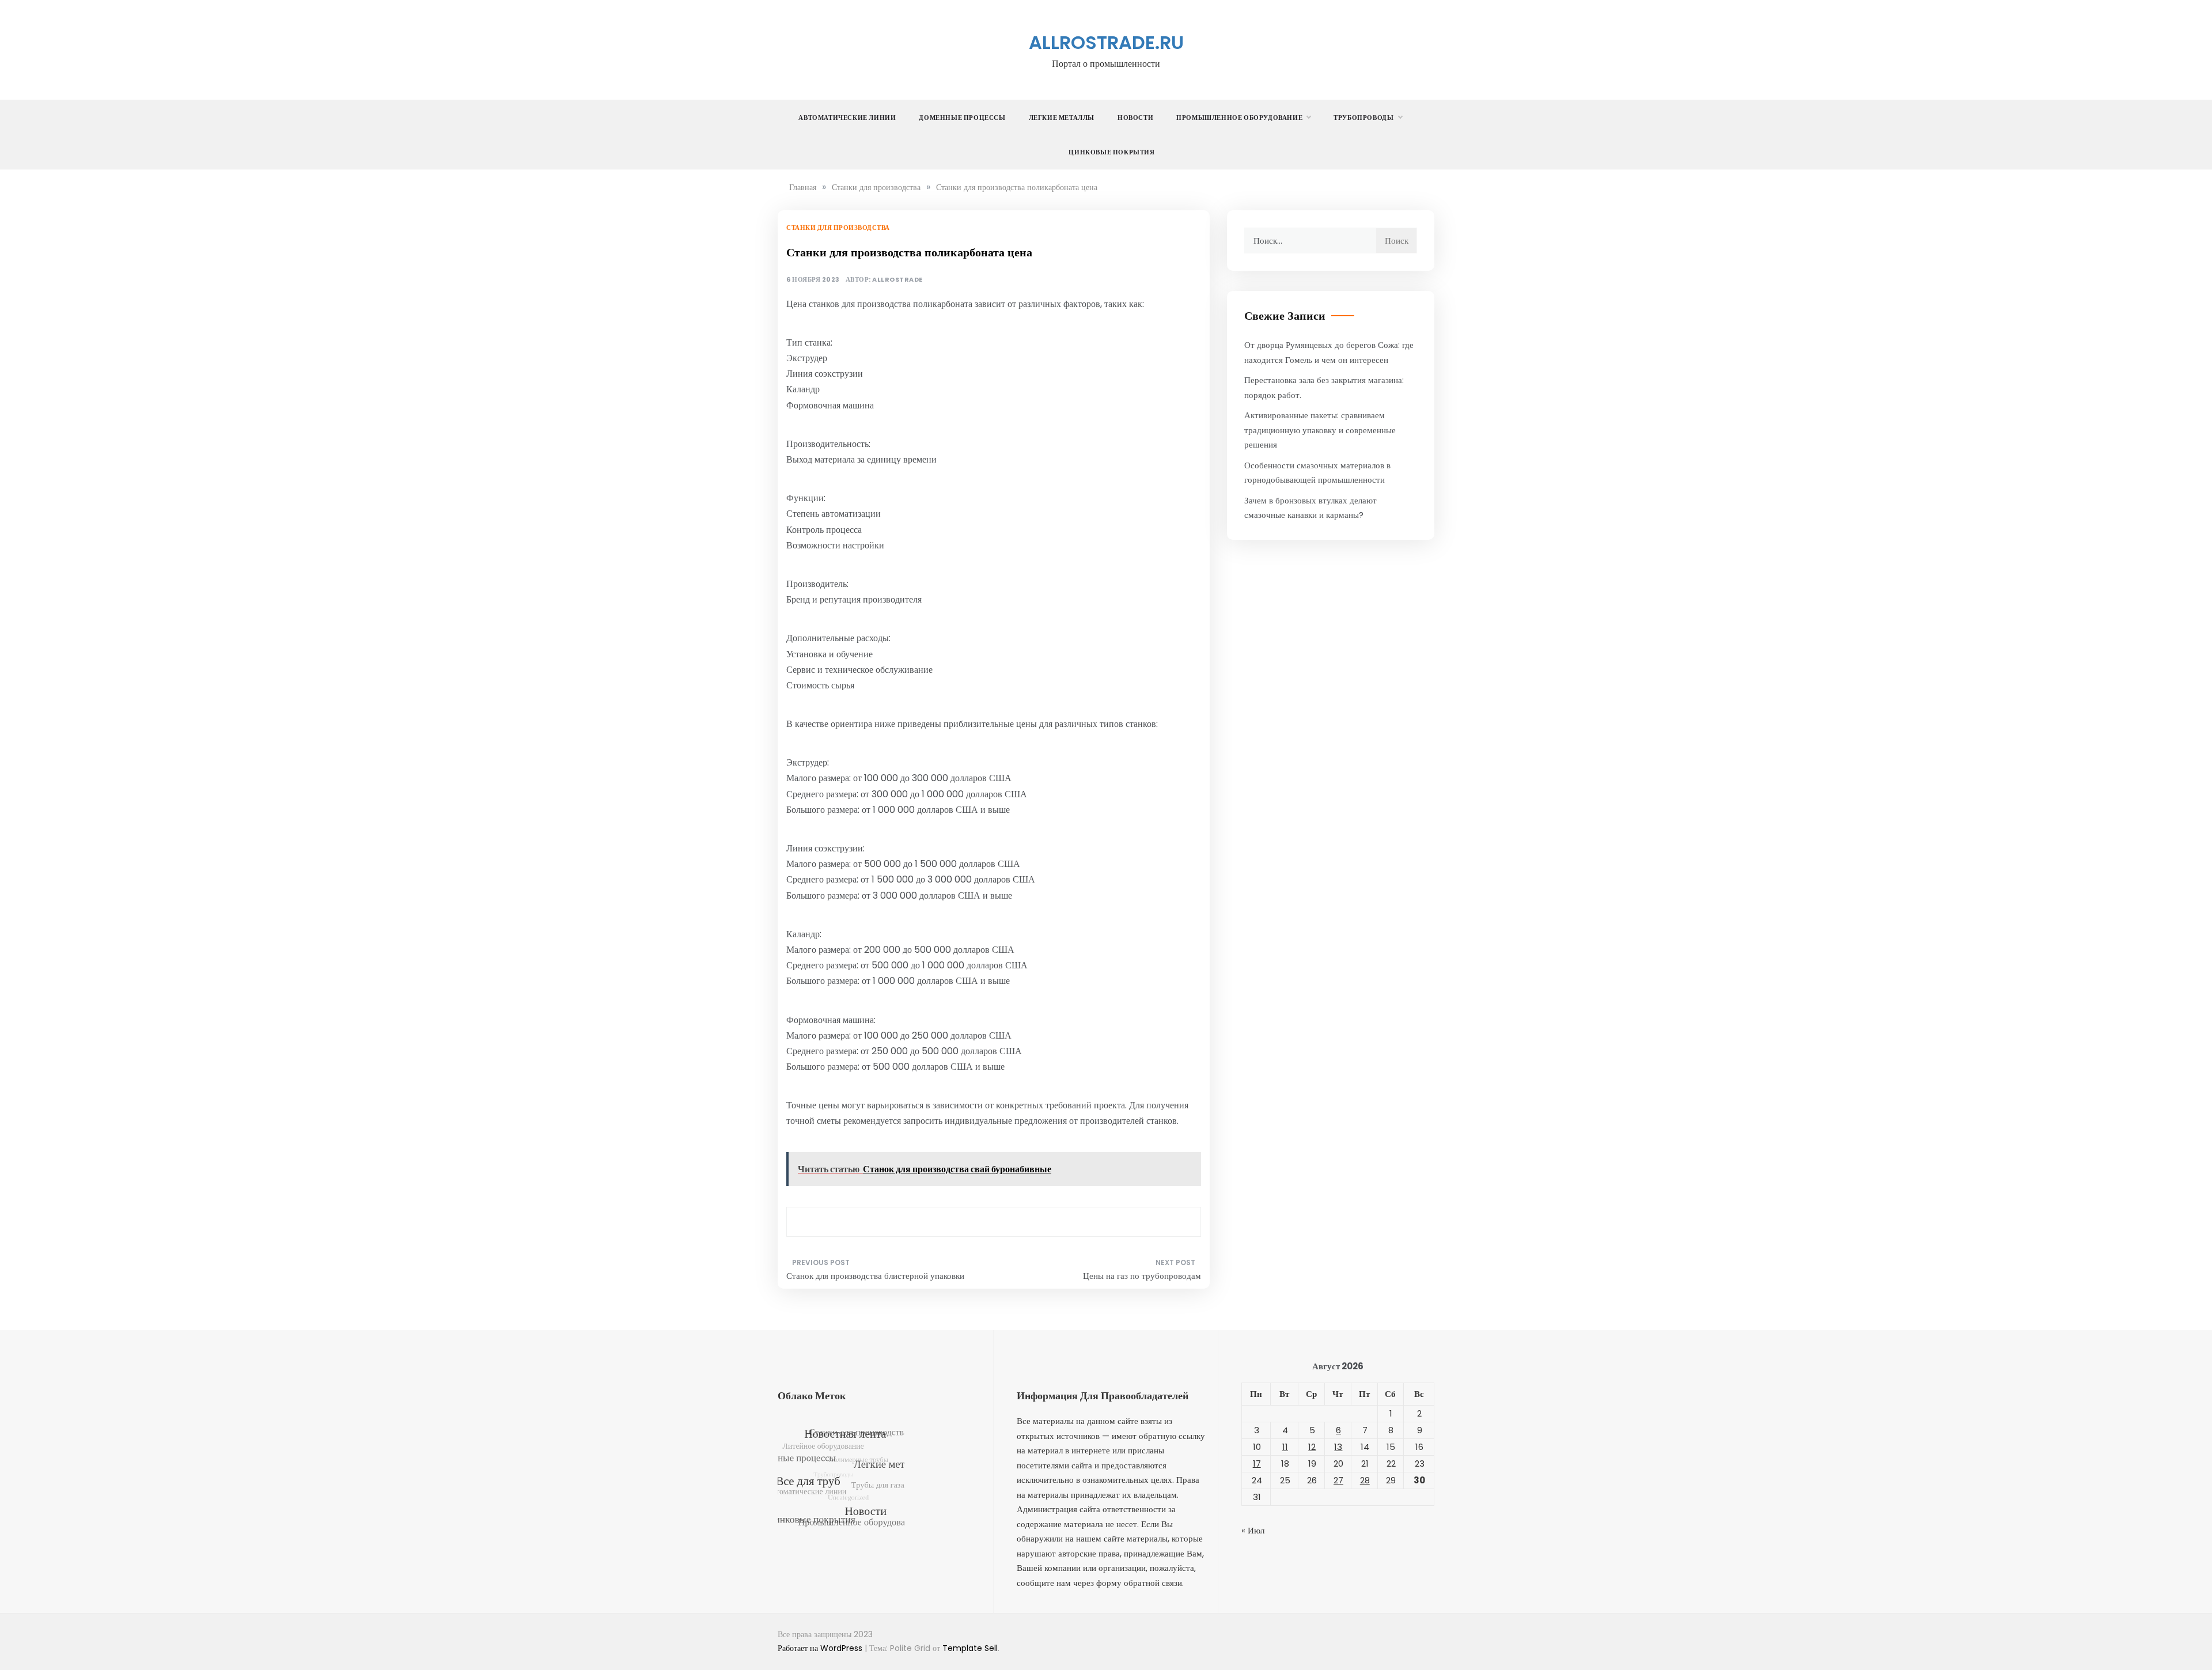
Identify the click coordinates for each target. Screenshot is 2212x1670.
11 (1285, 1447)
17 (1257, 1463)
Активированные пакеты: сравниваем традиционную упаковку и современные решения (1320, 430)
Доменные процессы (962, 118)
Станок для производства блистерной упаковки (875, 1276)
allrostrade (897, 280)
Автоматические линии (847, 118)
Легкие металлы (1062, 118)
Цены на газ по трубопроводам (1142, 1276)
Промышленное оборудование (1239, 118)
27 (1338, 1480)
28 (1365, 1480)
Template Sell (970, 1648)
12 (1312, 1447)
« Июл (1253, 1530)
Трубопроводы (1363, 118)
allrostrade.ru (1106, 42)
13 (1338, 1447)
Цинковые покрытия (1111, 152)
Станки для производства (838, 228)
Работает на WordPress (821, 1648)
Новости (1135, 118)
